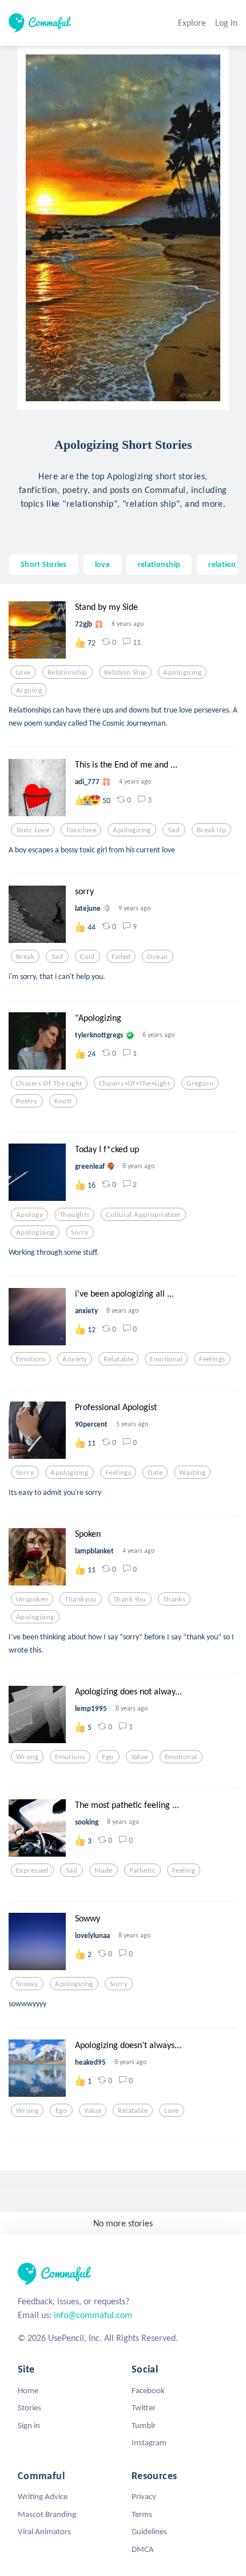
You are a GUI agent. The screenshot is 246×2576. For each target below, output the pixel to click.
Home (28, 2390)
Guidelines (149, 2531)
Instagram (149, 2442)
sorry (80, 1232)
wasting (192, 1473)
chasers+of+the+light (135, 1083)
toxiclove (81, 830)
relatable (118, 1359)
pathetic (142, 1870)
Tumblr (144, 2425)
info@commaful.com (93, 2315)
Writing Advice (43, 2496)
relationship (159, 564)
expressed (32, 1870)
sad (174, 830)
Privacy (144, 2496)
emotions (31, 1359)
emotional (166, 1359)
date (155, 1473)
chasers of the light (49, 1083)
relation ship (126, 672)
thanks (174, 1599)
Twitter (144, 2407)
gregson (200, 1083)
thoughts (74, 1215)
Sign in (29, 2425)
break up (211, 830)
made (104, 1870)
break (25, 957)
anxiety (75, 1359)
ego (108, 1757)
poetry (27, 1101)
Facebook (148, 2390)
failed (121, 957)
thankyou (80, 1599)
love (102, 564)
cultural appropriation (143, 1215)
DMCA (143, 2549)
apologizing (182, 672)
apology (29, 1215)
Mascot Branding (47, 2514)
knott (63, 1101)
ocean (157, 957)
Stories (29, 2407)
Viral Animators (44, 2531)
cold (88, 957)
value (140, 1757)
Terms (142, 2514)
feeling (184, 1870)
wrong (27, 1757)
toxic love (33, 830)
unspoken (32, 1599)
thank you (130, 1599)
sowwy (27, 1984)
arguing (29, 690)
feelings (212, 1359)
